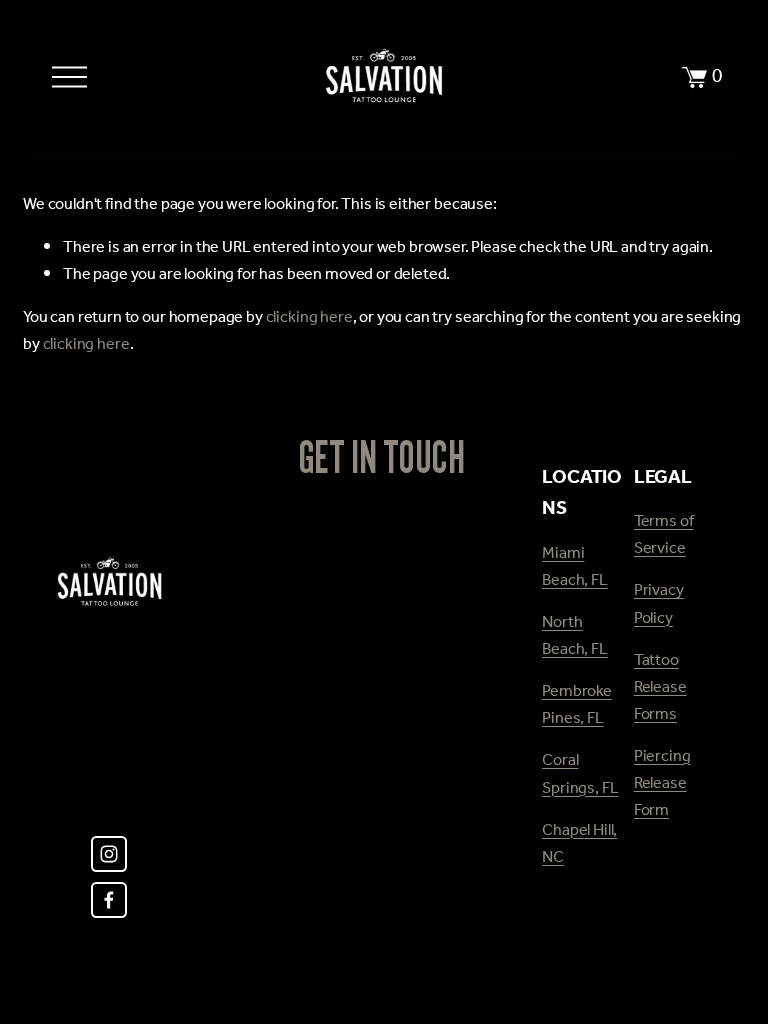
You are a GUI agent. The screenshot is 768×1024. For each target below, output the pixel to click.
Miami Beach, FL (575, 568)
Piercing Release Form (662, 784)
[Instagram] (109, 854)
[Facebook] (109, 900)
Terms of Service (664, 536)
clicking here (309, 318)
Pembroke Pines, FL (577, 706)
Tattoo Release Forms (660, 688)
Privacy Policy (659, 605)
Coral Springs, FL (580, 775)
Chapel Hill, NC (579, 845)
